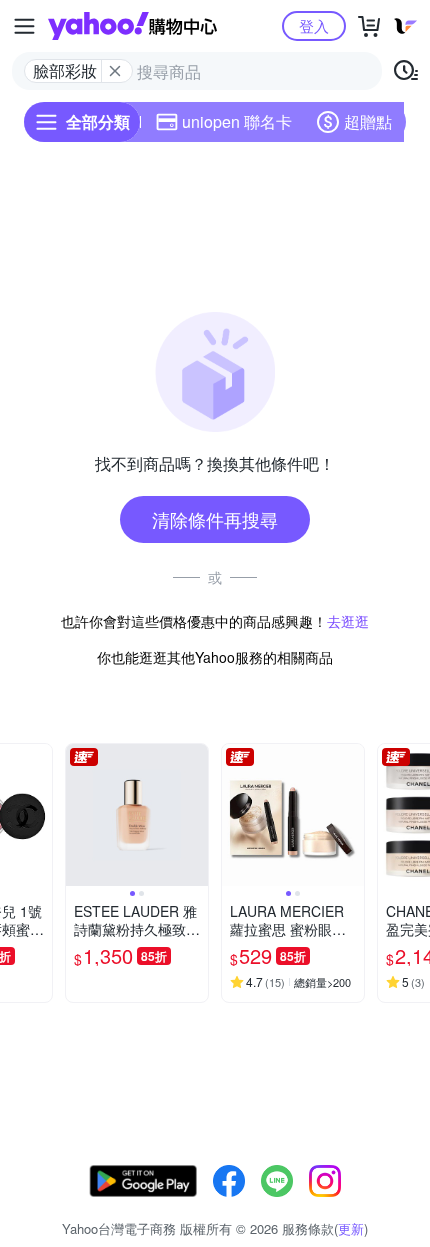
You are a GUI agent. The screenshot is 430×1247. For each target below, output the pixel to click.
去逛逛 (348, 621)
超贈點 (368, 121)
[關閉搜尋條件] (115, 71)
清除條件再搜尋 (215, 519)
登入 (314, 25)
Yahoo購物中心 (132, 26)
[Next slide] (39, 815)
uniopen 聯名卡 (237, 121)
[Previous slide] (79, 815)
